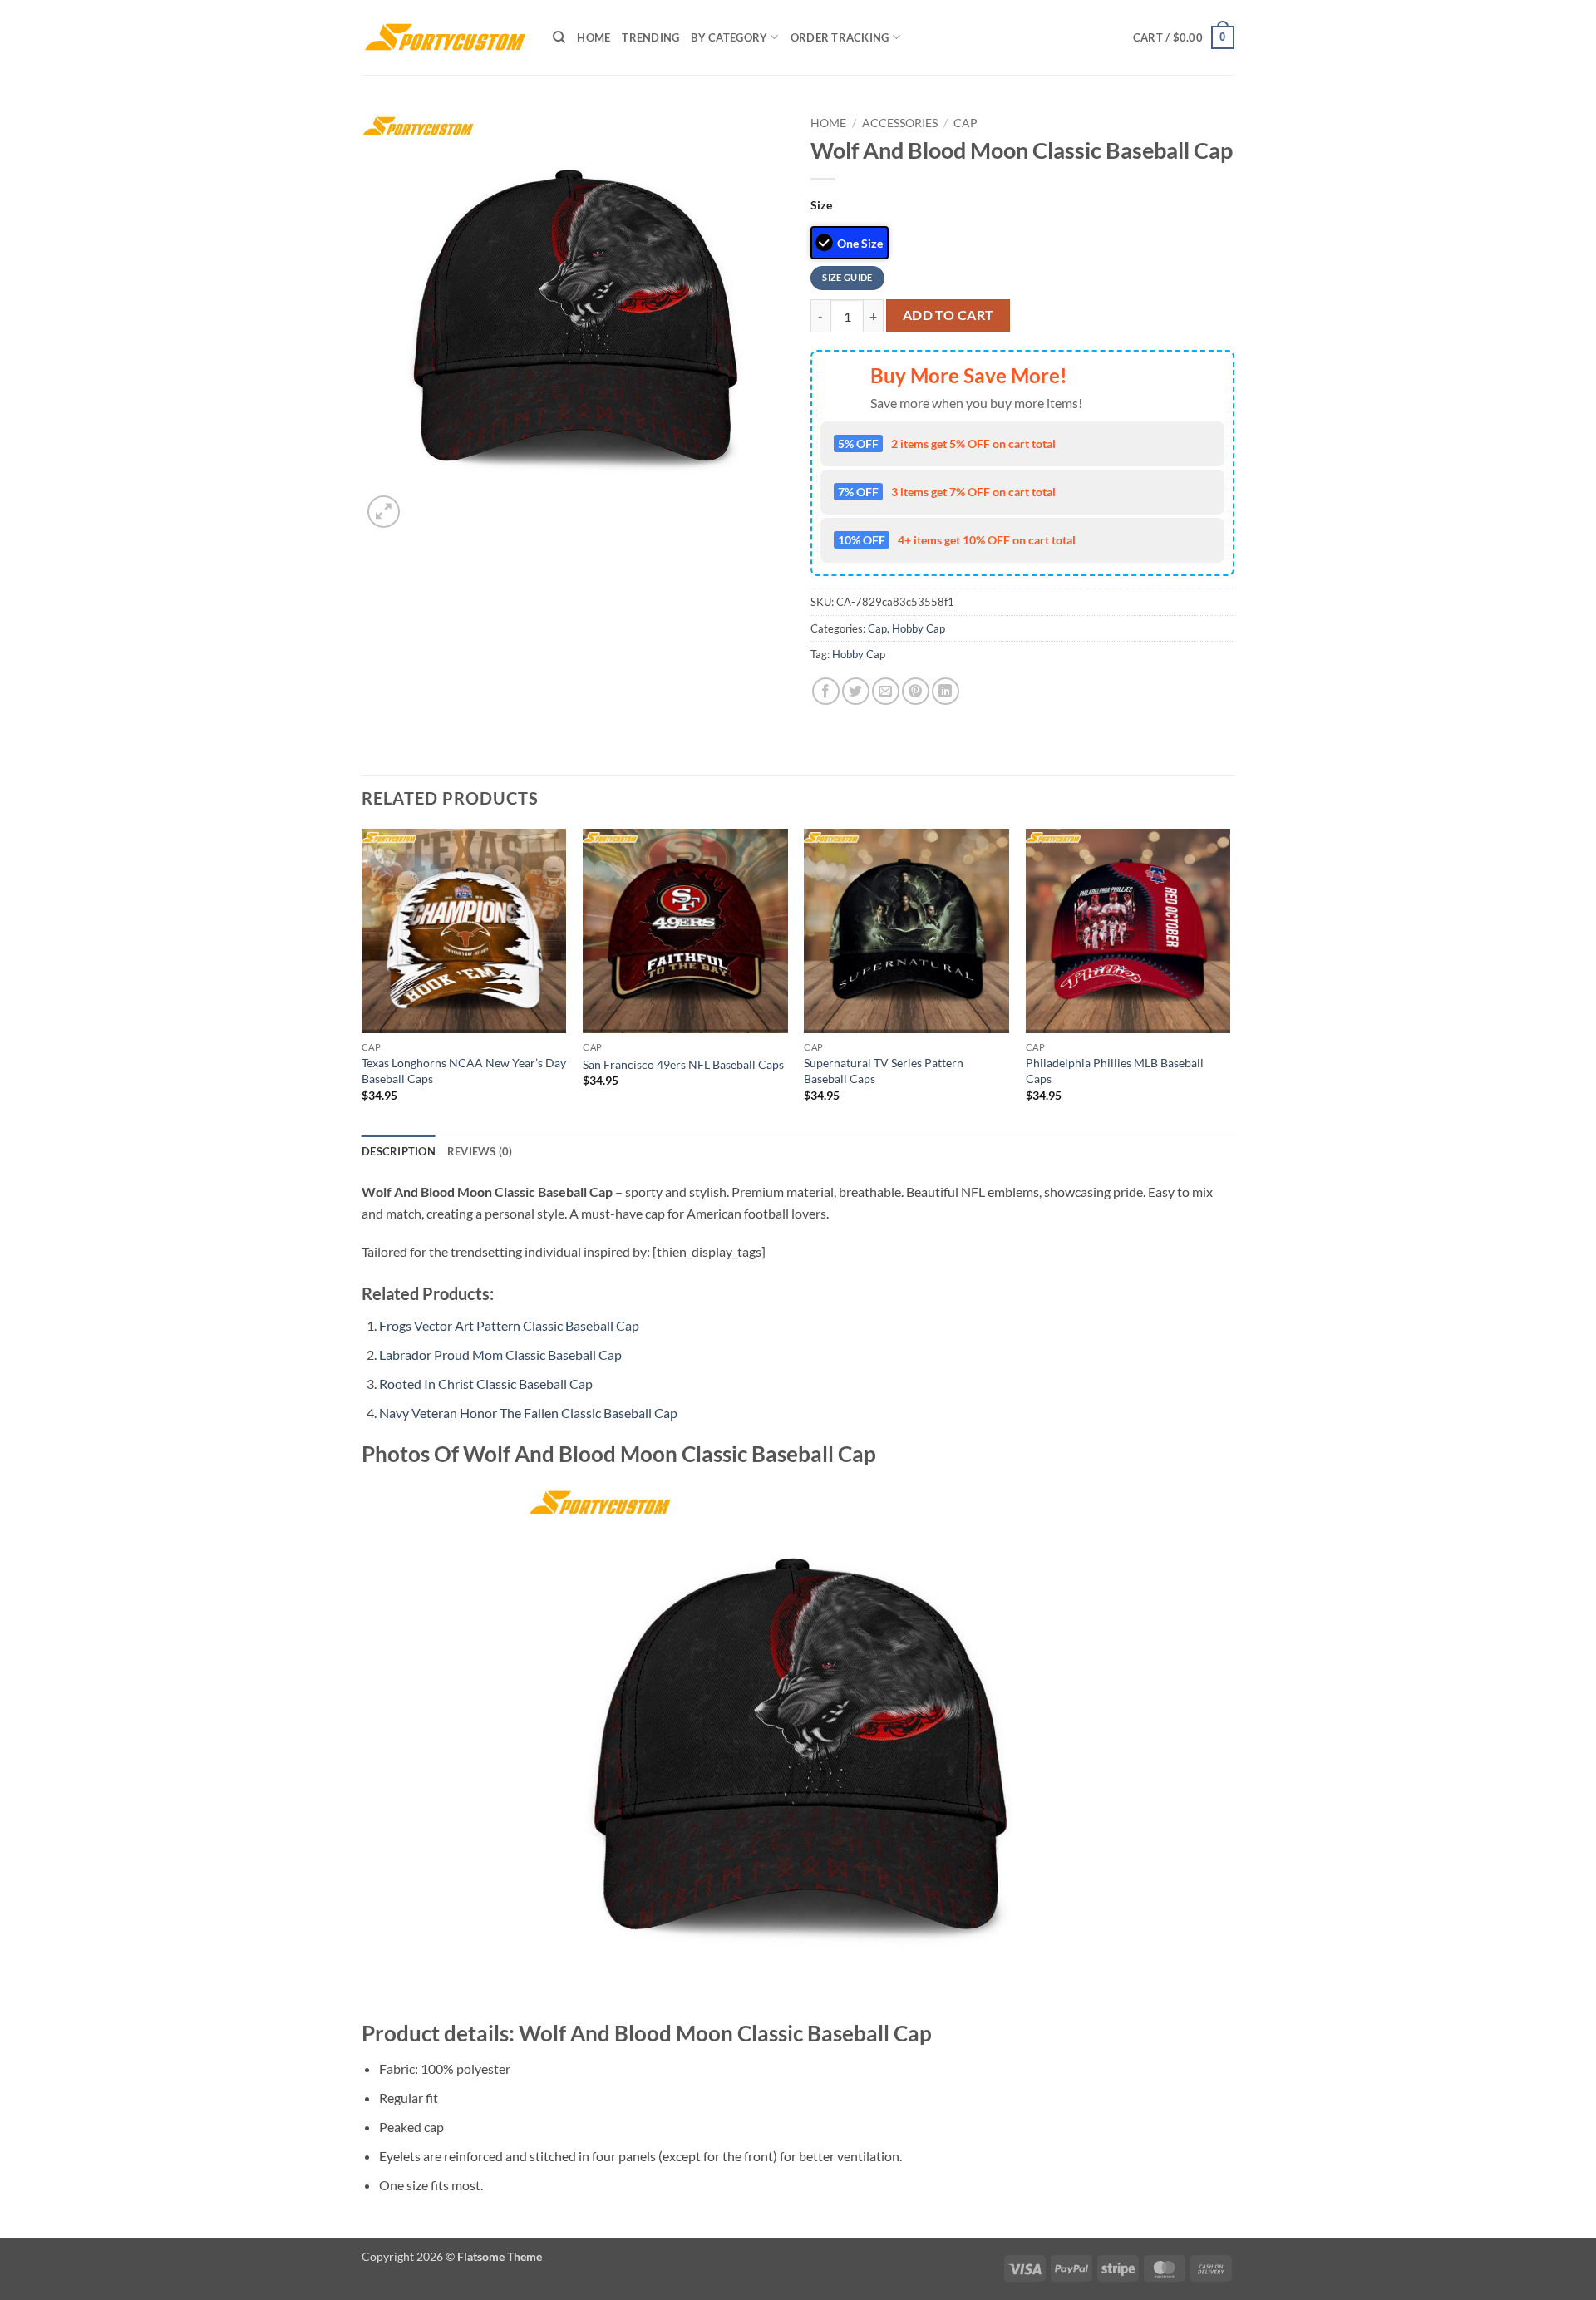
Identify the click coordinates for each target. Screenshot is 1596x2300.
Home (594, 37)
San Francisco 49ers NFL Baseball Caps (683, 1064)
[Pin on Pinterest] (916, 691)
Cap (965, 123)
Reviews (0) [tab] (480, 1151)
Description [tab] (399, 1151)
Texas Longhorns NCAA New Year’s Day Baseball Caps (464, 1071)
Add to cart (948, 315)
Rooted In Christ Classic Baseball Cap (486, 1384)
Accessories (900, 123)
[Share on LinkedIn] (946, 691)
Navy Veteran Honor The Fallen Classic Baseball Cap (528, 1413)
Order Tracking (840, 37)
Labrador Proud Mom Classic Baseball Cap (500, 1354)
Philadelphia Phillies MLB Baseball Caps (1115, 1071)
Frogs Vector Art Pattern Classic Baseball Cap (509, 1325)
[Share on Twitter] (856, 691)
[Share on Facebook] (826, 691)
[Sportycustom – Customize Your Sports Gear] (445, 37)
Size (821, 205)
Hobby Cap (919, 628)
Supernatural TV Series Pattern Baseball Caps (884, 1071)
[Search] (559, 37)
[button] (1184, 37)
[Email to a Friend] (886, 691)
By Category (729, 37)
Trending (650, 37)
